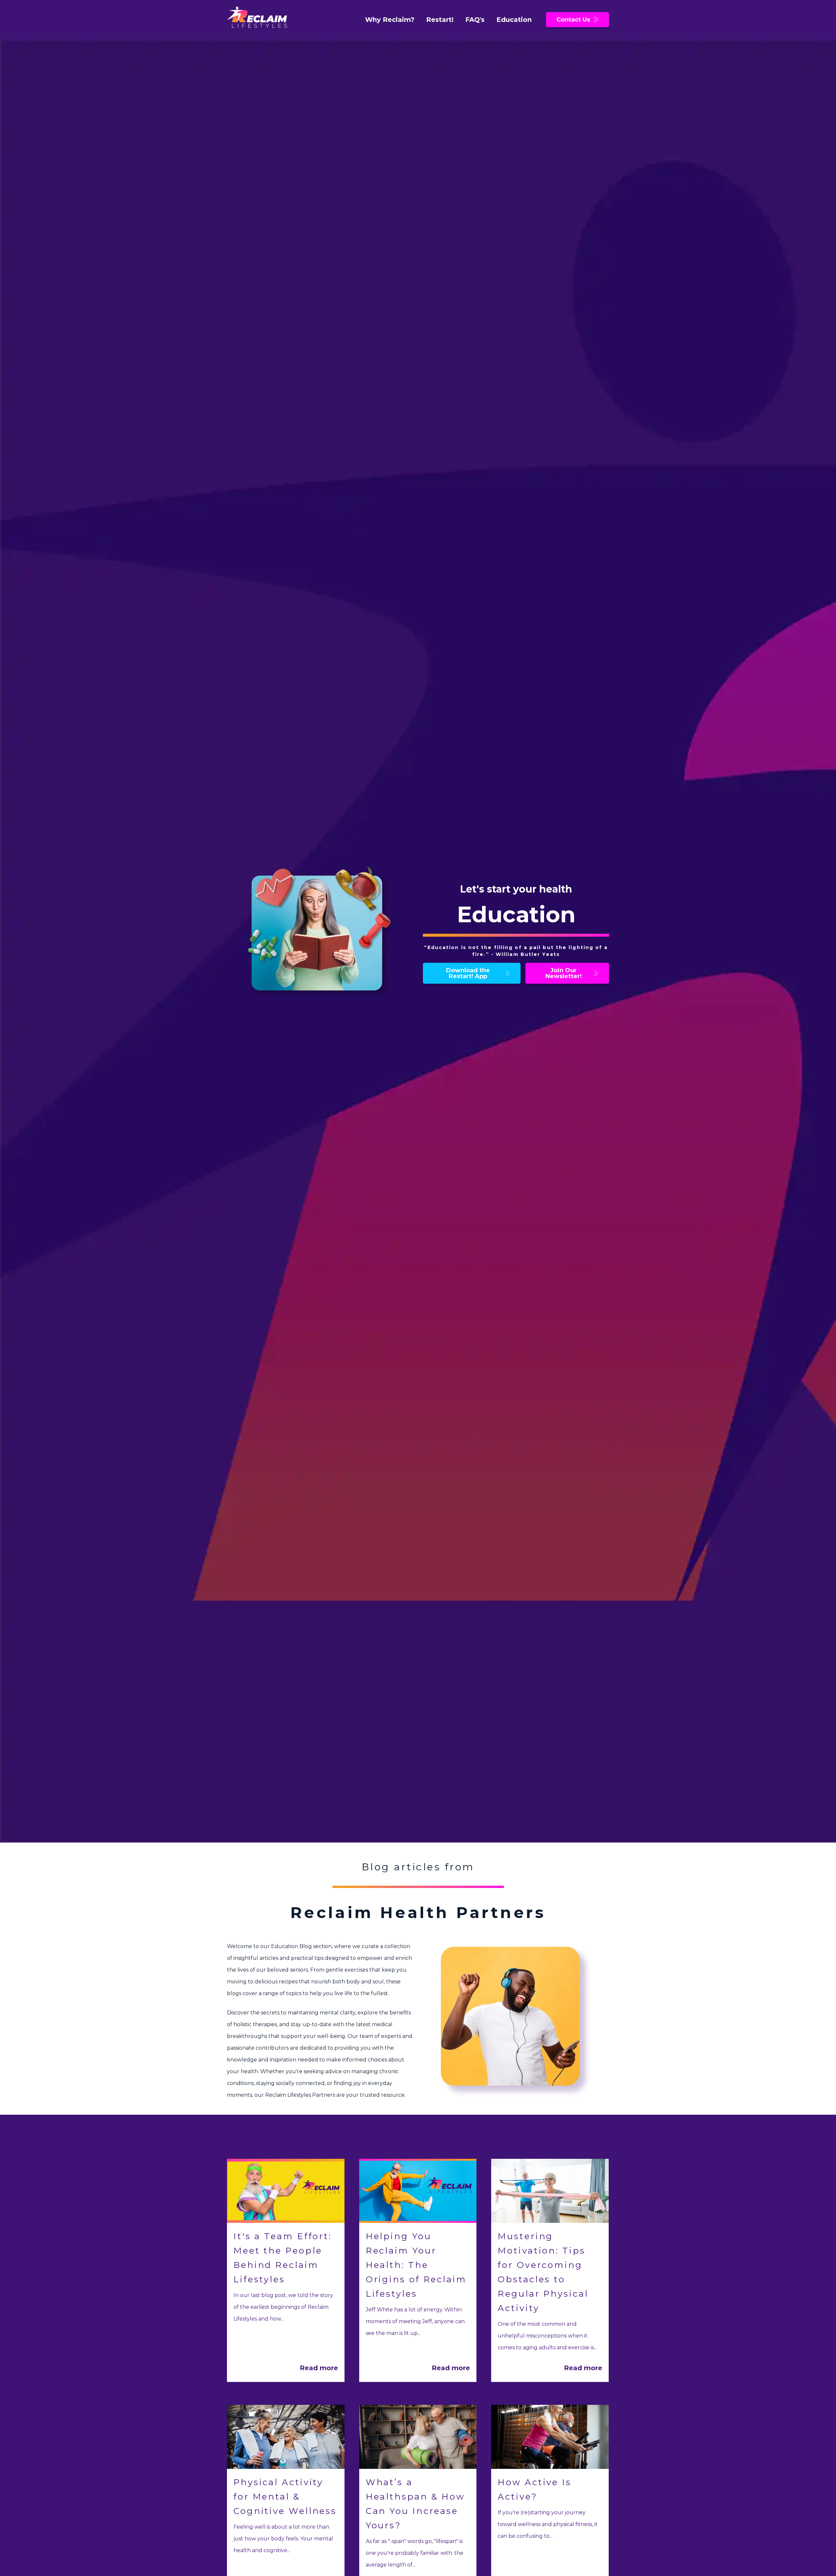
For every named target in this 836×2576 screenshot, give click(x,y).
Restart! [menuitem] (440, 20)
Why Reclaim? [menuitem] (390, 20)
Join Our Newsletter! (563, 973)
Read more (319, 2368)
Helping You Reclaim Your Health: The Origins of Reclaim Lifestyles (416, 2265)
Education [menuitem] (514, 20)
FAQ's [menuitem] (475, 20)
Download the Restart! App (468, 973)
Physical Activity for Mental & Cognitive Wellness (285, 2497)
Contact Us (573, 20)
